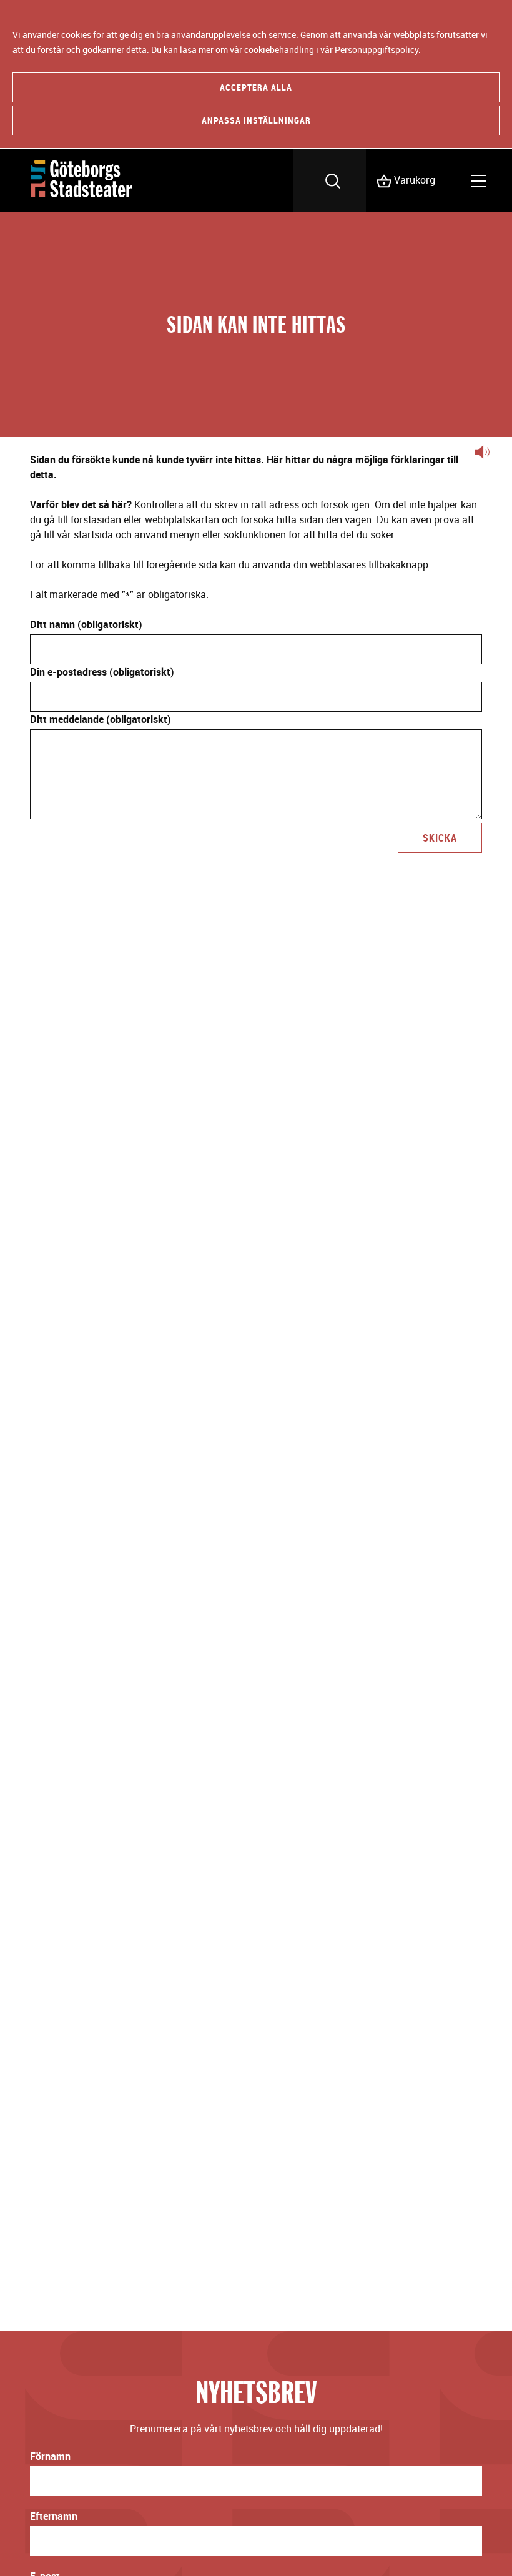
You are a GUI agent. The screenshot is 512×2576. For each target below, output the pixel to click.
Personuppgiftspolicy (377, 50)
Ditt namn (86, 624)
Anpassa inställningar (256, 120)
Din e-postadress (102, 672)
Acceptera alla (256, 87)
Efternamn (54, 2516)
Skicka (440, 838)
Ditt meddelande (101, 719)
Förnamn (50, 2456)
